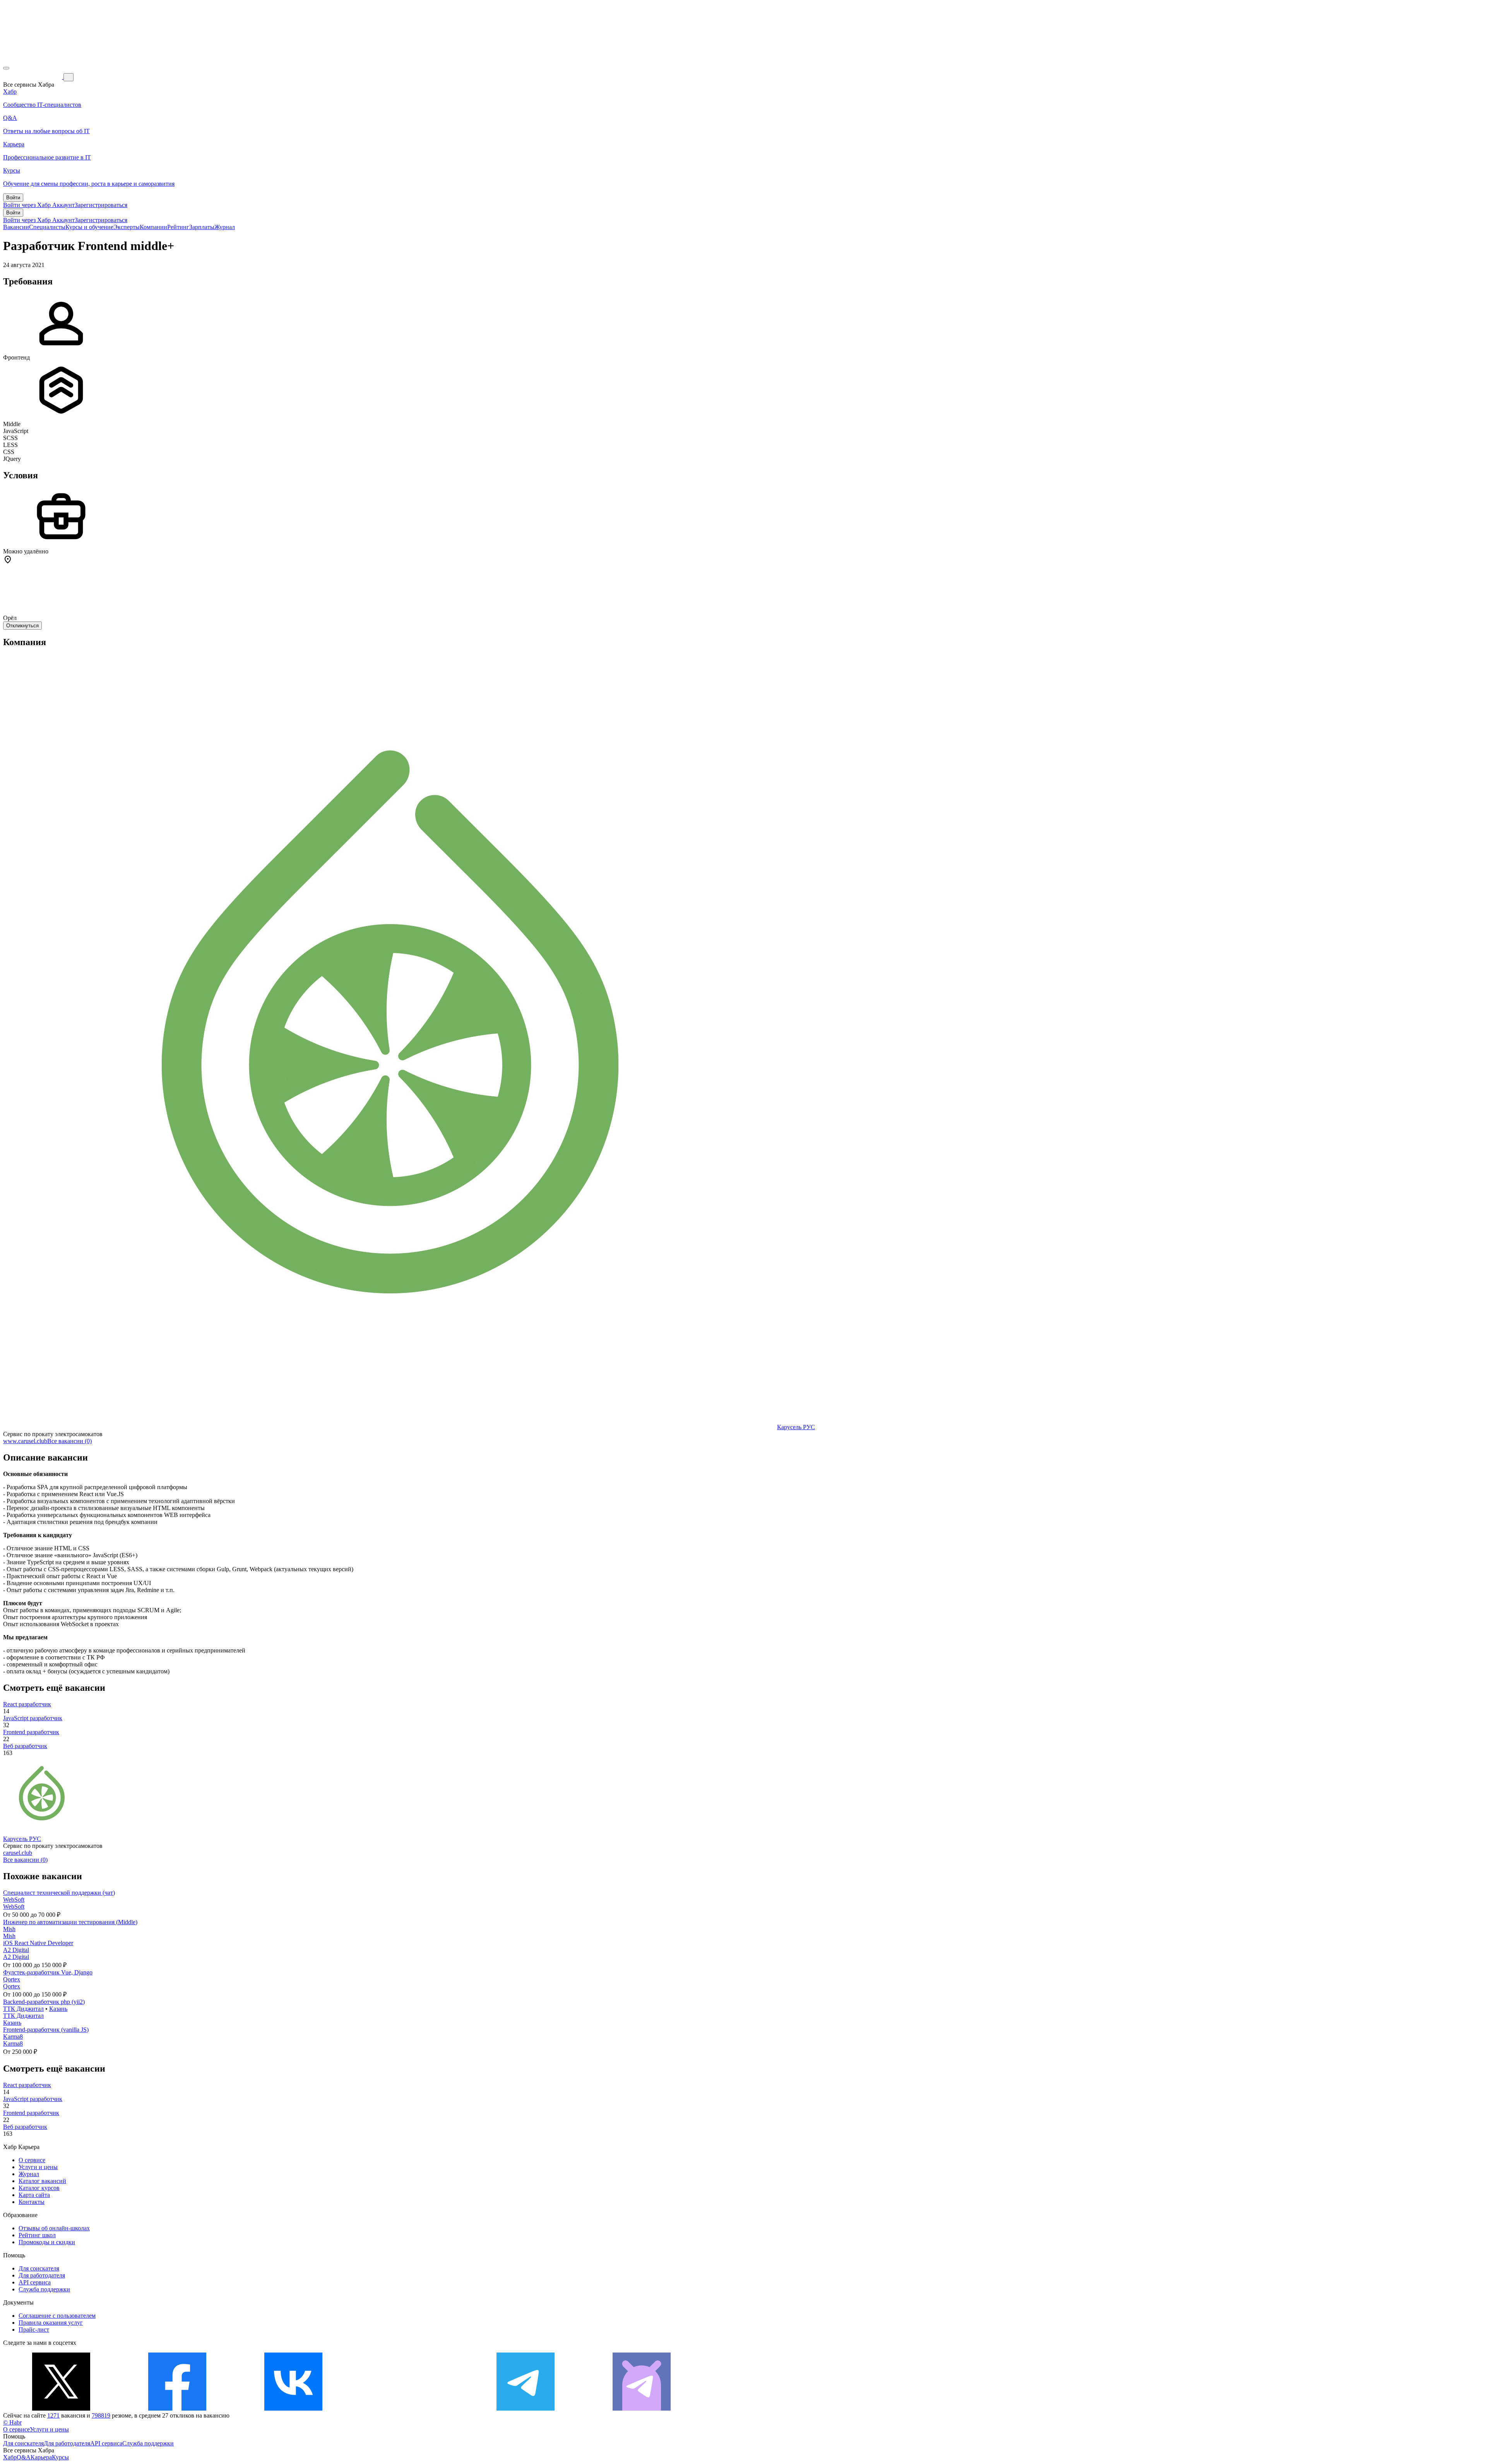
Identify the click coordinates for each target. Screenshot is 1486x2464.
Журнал (225, 227)
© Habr (12, 2422)
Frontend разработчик (31, 1732)
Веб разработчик (25, 1746)
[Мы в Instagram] (409, 2408)
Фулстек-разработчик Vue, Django (48, 1972)
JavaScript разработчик (33, 1718)
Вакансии (16, 227)
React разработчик (27, 1704)
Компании (153, 227)
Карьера (41, 2457)
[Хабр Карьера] (33, 77)
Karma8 (13, 2037)
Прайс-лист (34, 2330)
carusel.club (18, 1853)
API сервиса (35, 2282)
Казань (58, 2009)
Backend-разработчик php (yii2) (44, 2002)
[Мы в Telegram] (526, 2408)
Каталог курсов (39, 2188)
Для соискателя (39, 2268)
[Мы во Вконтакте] (293, 2408)
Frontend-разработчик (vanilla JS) (46, 2030)
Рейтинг (178, 227)
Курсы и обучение (89, 227)
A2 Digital (16, 1950)
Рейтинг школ (37, 2235)
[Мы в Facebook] (177, 2408)
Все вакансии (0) (69, 1441)
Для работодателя (42, 2275)
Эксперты (127, 227)
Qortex (12, 1979)
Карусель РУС (796, 1427)
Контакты (32, 2202)
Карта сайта (34, 2195)
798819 (101, 2415)
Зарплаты (202, 227)
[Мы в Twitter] (61, 2408)
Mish (9, 1929)
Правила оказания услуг (51, 2323)
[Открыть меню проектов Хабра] (6, 68)
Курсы (60, 2457)
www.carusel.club (25, 1441)
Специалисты (47, 227)
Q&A (24, 2457)
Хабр (10, 2457)
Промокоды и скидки (47, 2242)
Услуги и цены (38, 2167)
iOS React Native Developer (38, 1943)
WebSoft (14, 1900)
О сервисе (32, 2160)
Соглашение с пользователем (57, 2316)
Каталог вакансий (42, 2181)
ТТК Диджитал (23, 2009)
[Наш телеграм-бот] (642, 2408)
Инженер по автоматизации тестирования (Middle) (70, 1922)
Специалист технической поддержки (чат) (59, 1893)
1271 (53, 2415)
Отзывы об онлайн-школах (54, 2228)
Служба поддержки (44, 2289)
